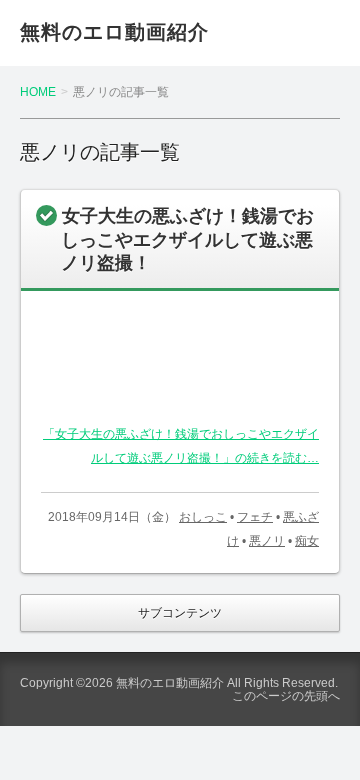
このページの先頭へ (286, 696)
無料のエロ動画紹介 (114, 32)
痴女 (307, 541)
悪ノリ (267, 541)
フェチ (255, 517)
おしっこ (203, 517)
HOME (38, 92)
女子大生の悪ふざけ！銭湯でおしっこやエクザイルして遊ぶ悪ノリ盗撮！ (187, 239)
